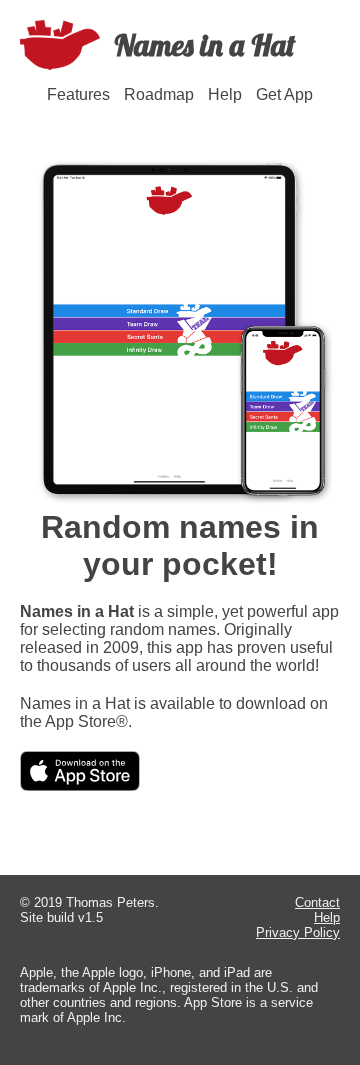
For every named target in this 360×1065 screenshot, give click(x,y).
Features (78, 94)
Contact (317, 902)
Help (225, 94)
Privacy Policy (298, 932)
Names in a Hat (204, 45)
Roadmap (159, 94)
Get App (284, 94)
